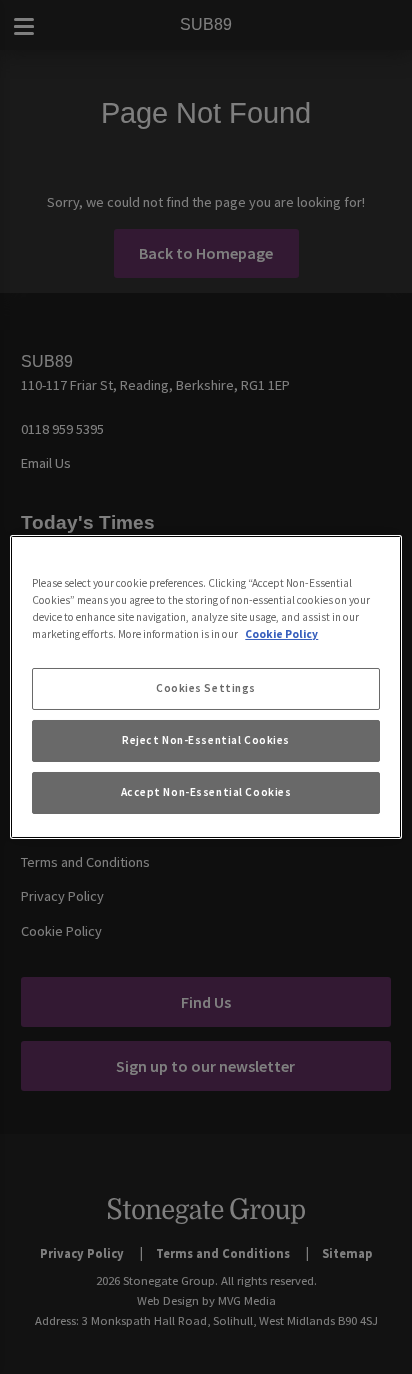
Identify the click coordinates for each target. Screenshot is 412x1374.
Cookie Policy (281, 634)
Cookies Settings (206, 688)
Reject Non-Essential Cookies (206, 740)
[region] (205, 687)
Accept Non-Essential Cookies (206, 792)
